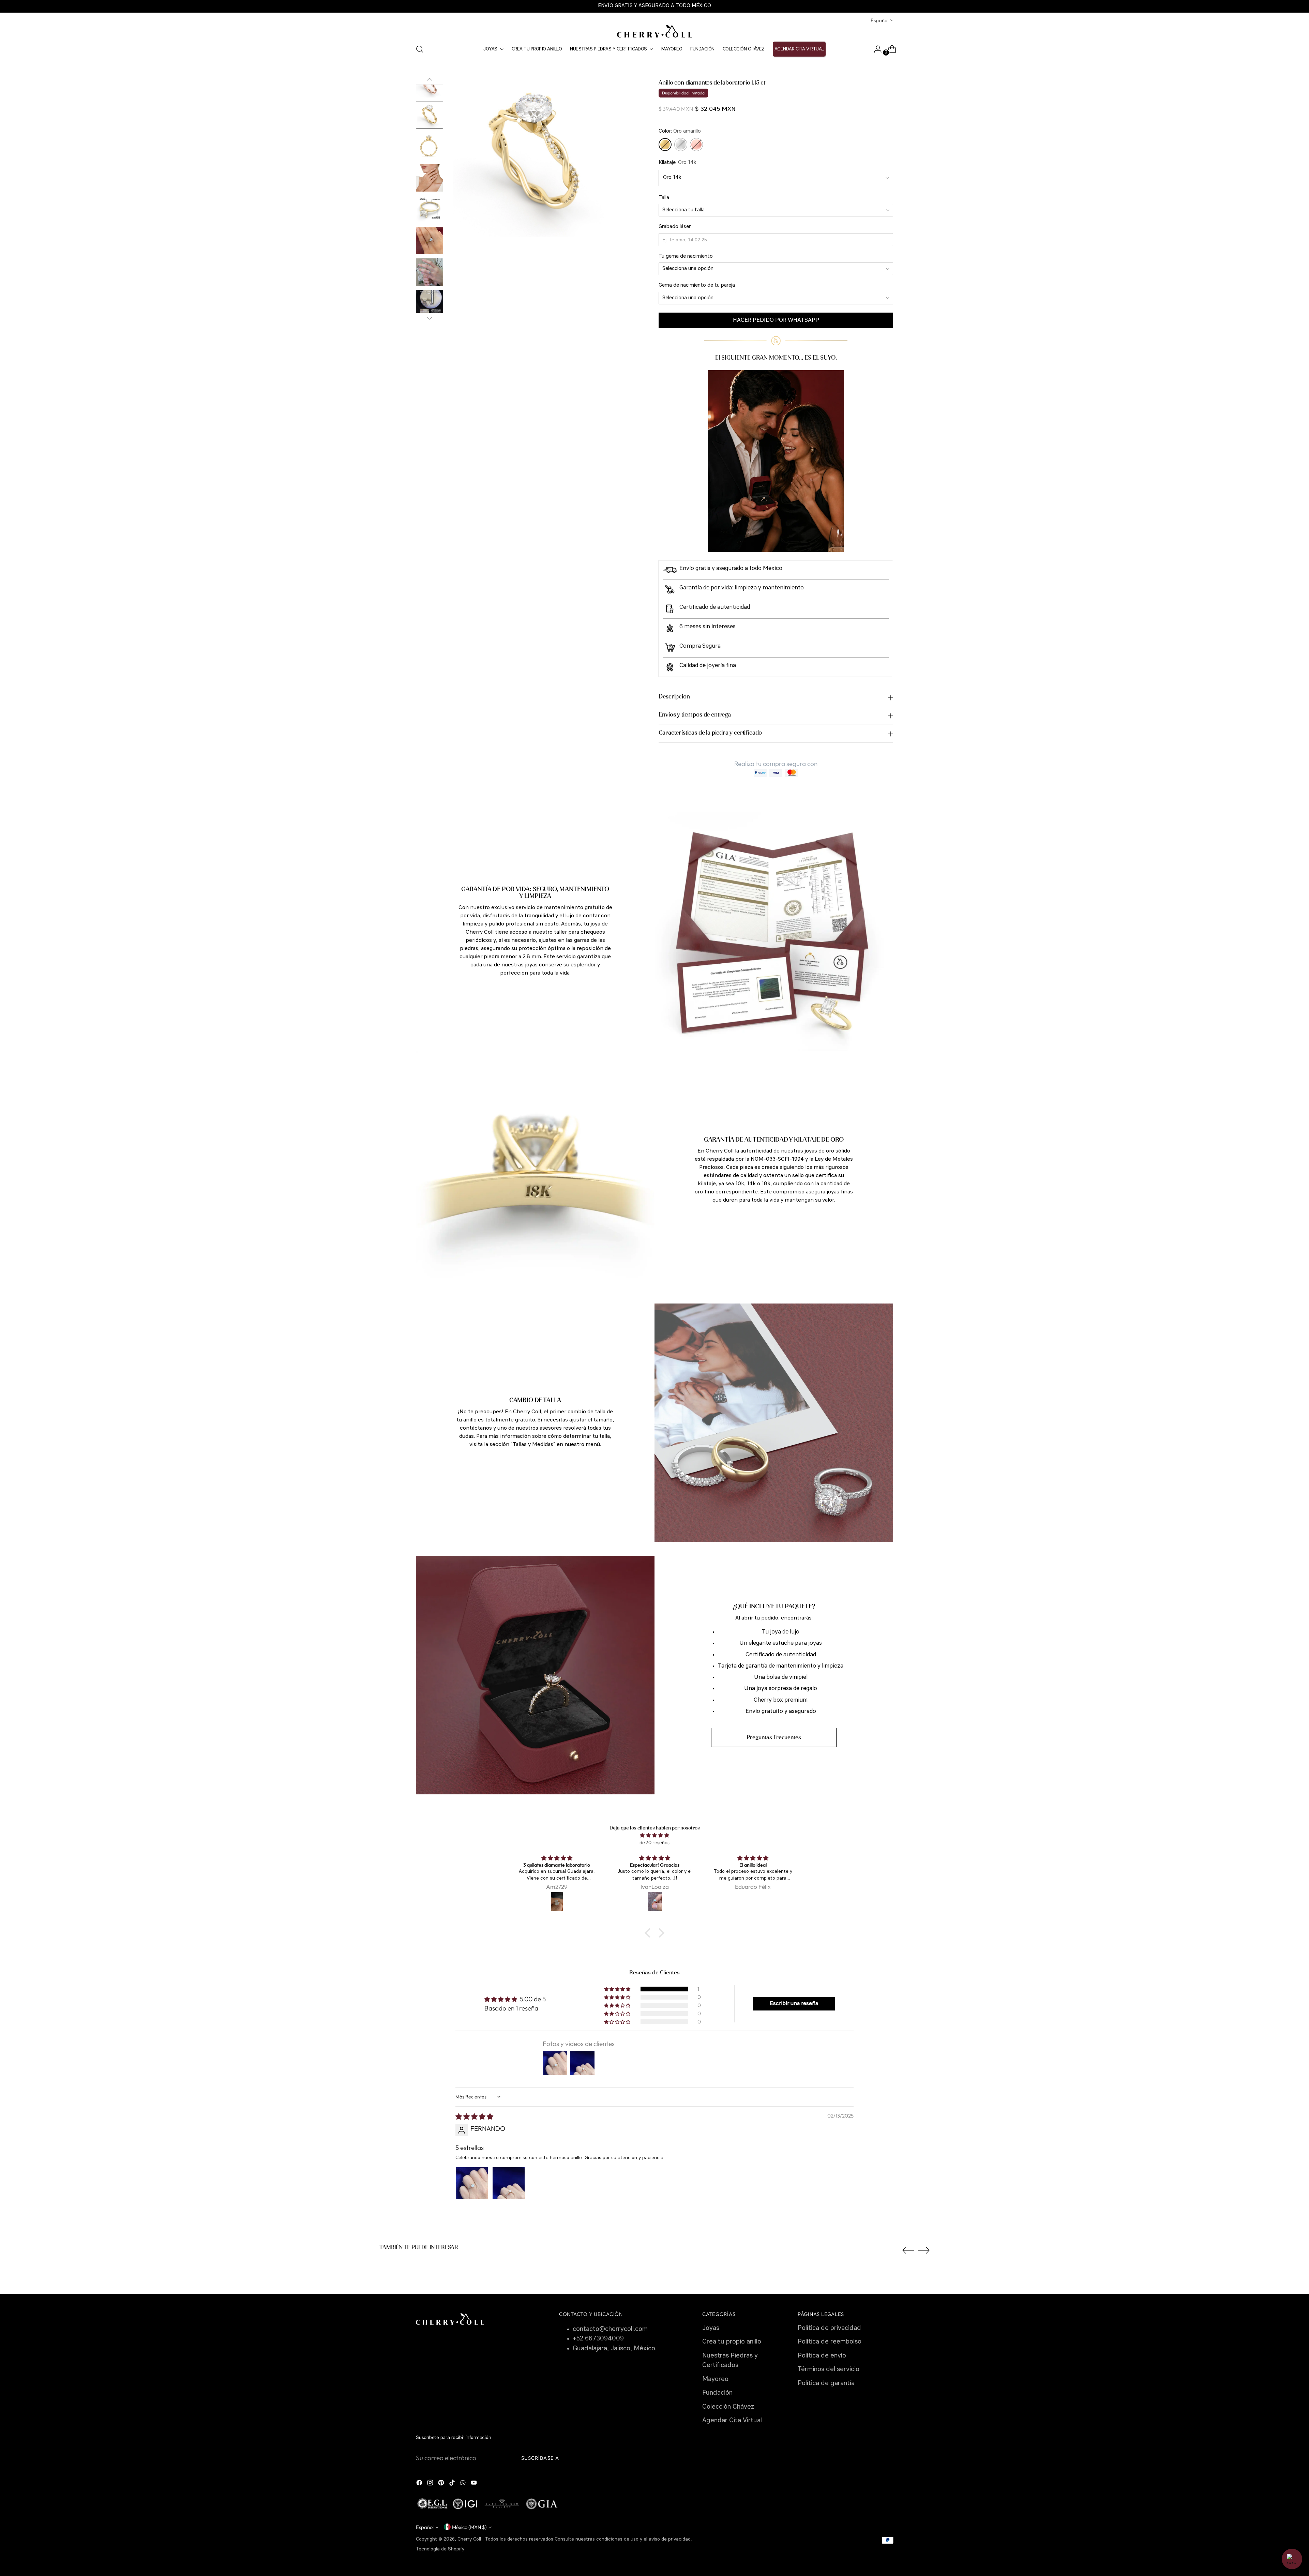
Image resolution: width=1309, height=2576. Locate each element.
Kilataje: (677, 163)
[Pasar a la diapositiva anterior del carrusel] (908, 2250)
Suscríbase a (540, 2458)
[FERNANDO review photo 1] (472, 2183)
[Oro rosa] (696, 145)
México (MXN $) (469, 2527)
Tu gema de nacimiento (686, 257)
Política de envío (822, 2356)
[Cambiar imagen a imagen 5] (430, 147)
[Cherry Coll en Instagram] (431, 2484)
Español (879, 20)
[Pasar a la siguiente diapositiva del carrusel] (924, 2250)
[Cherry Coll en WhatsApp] (464, 2484)
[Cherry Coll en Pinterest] (442, 2484)
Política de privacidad (829, 2328)
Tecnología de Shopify (440, 2549)
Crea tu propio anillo (732, 2342)
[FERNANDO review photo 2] (509, 2183)
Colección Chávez (728, 2407)
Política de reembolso (830, 2342)
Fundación (717, 2393)
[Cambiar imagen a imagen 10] (430, 303)
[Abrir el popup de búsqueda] (420, 49)
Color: (680, 131)
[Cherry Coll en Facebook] (420, 2484)
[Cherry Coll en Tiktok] (453, 2484)
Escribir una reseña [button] (794, 2004)
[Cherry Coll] (654, 31)
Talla (664, 198)
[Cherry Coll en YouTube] (475, 2484)
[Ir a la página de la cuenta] (875, 49)
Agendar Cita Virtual (732, 2421)
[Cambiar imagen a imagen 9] (430, 272)
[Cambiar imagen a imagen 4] (430, 115)
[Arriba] (430, 79)
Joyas (711, 2328)
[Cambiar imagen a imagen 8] (430, 241)
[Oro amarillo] (665, 145)
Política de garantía (826, 2384)
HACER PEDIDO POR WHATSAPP (776, 320)
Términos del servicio (829, 2370)
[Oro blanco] (681, 145)
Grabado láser (675, 227)
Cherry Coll (470, 2539)
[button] (618, 1989)
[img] (654, 1835)
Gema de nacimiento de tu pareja (697, 285)
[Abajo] (430, 318)
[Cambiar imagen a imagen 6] (430, 178)
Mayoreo (715, 2379)
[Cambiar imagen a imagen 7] (430, 209)
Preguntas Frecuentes (774, 1737)
